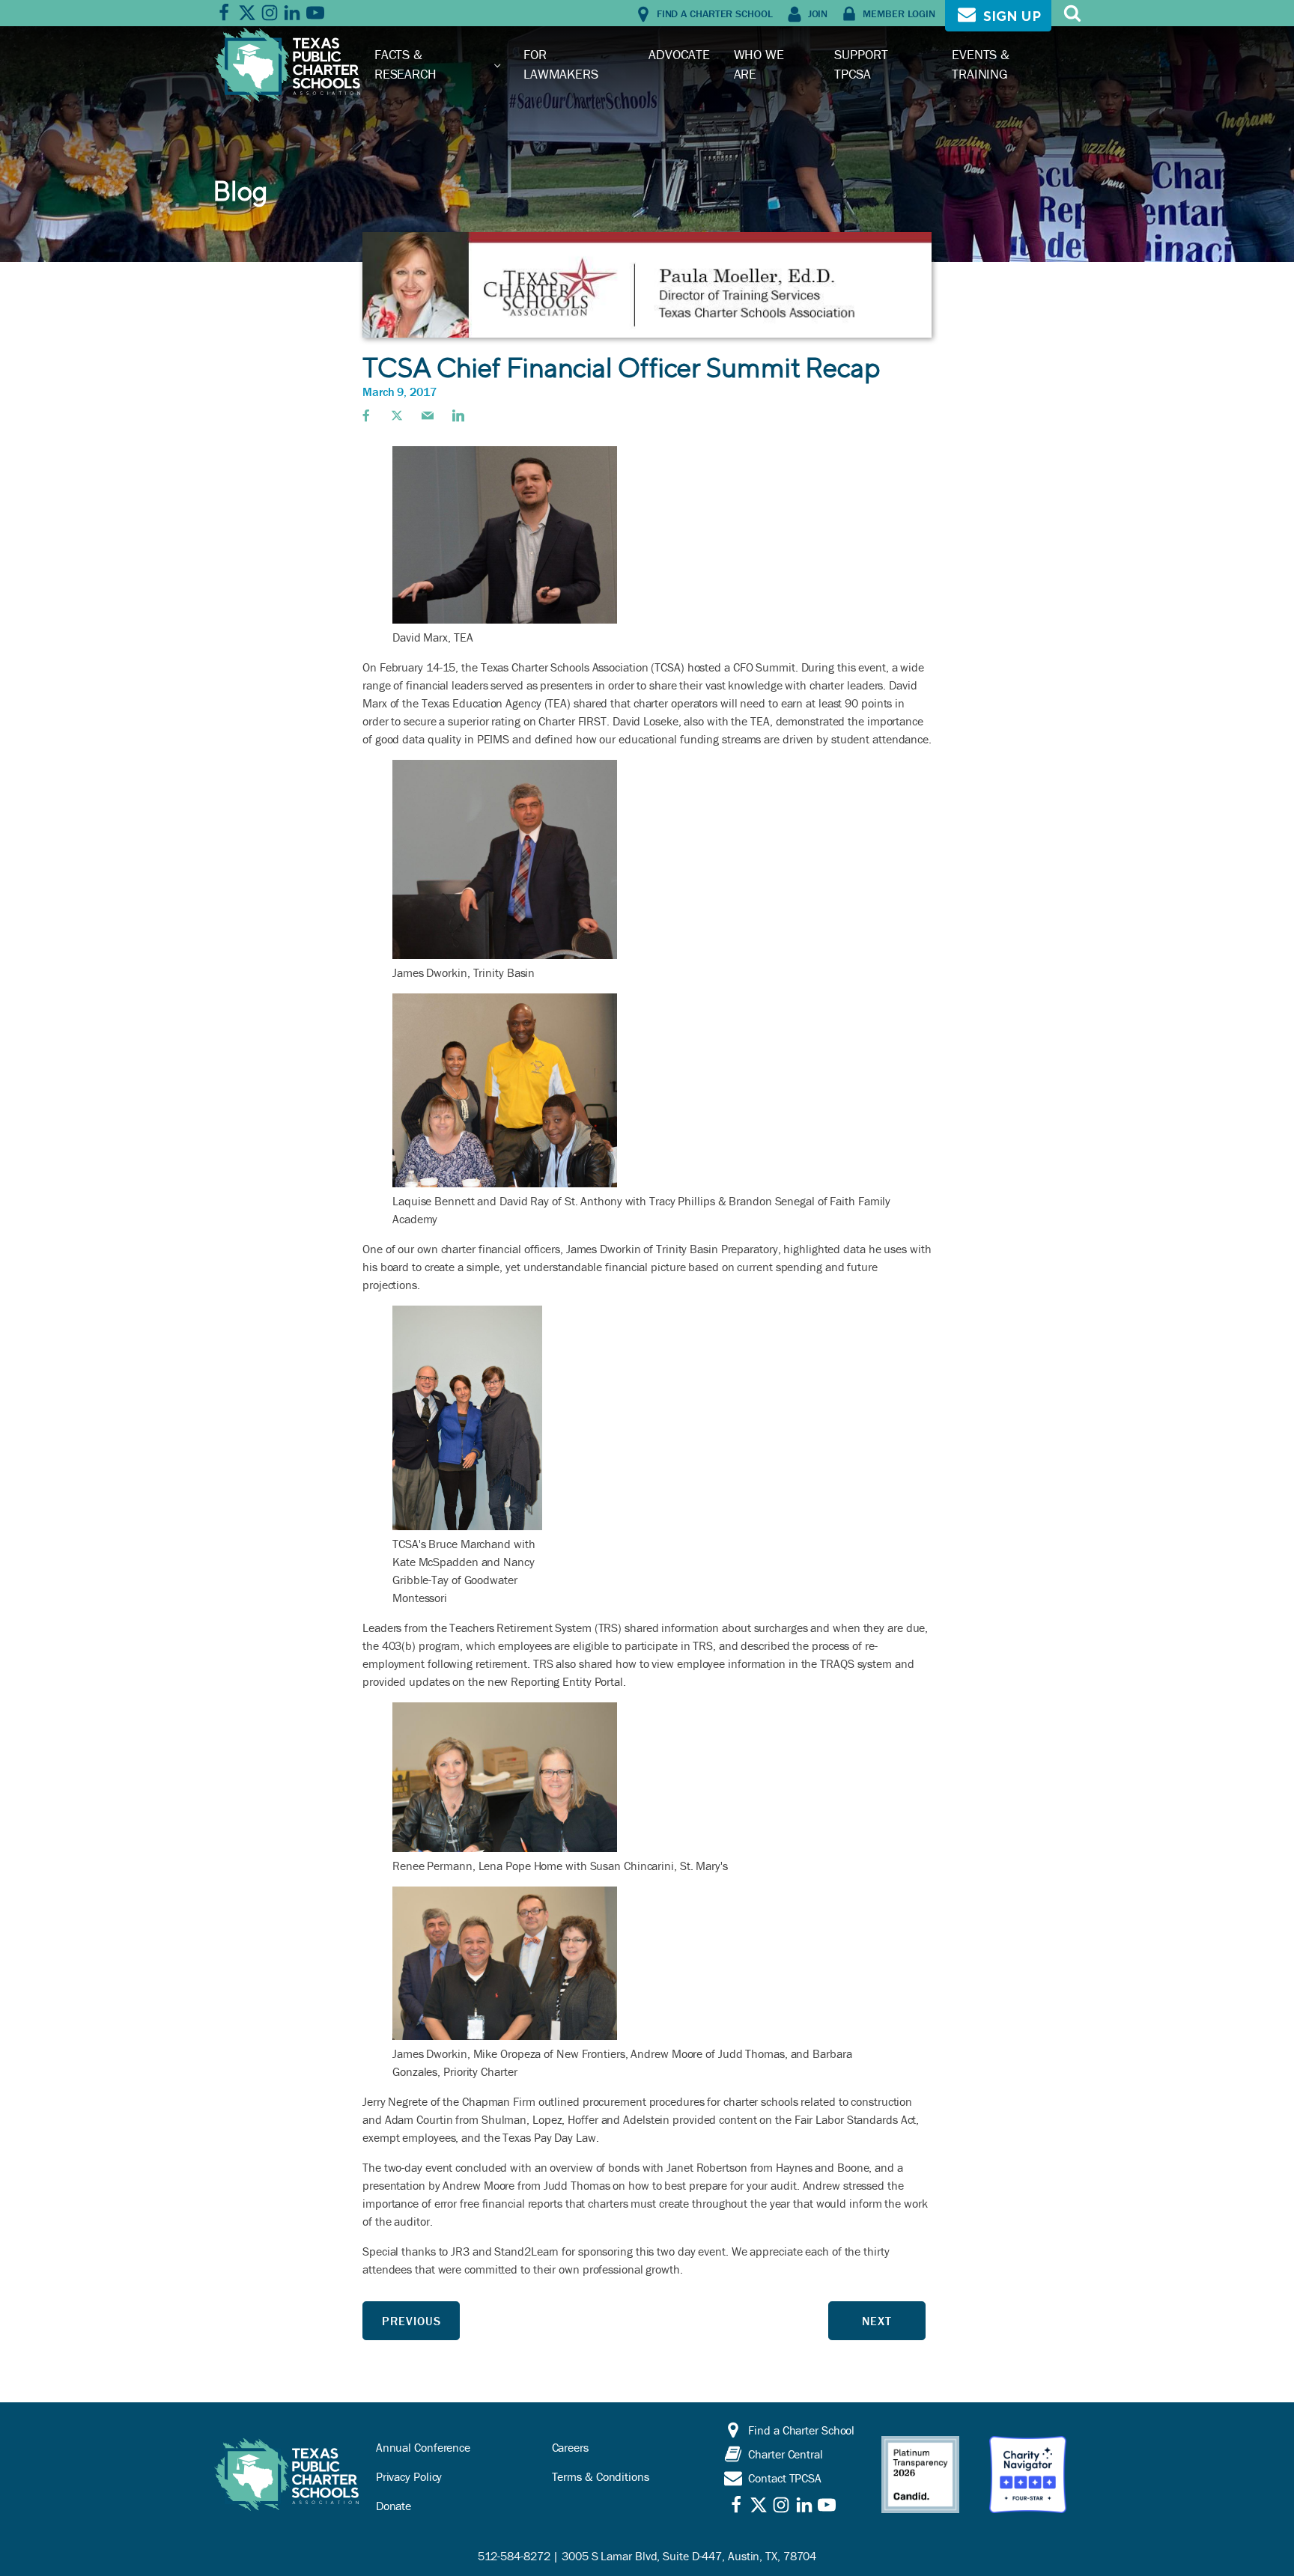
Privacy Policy (409, 2476)
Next (877, 2321)
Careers (570, 2447)
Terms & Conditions (601, 2476)
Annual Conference (423, 2447)
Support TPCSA (861, 64)
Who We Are (759, 64)
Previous (411, 2321)
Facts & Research (405, 64)
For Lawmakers (561, 64)
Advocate (679, 54)
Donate (394, 2506)
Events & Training (981, 64)
